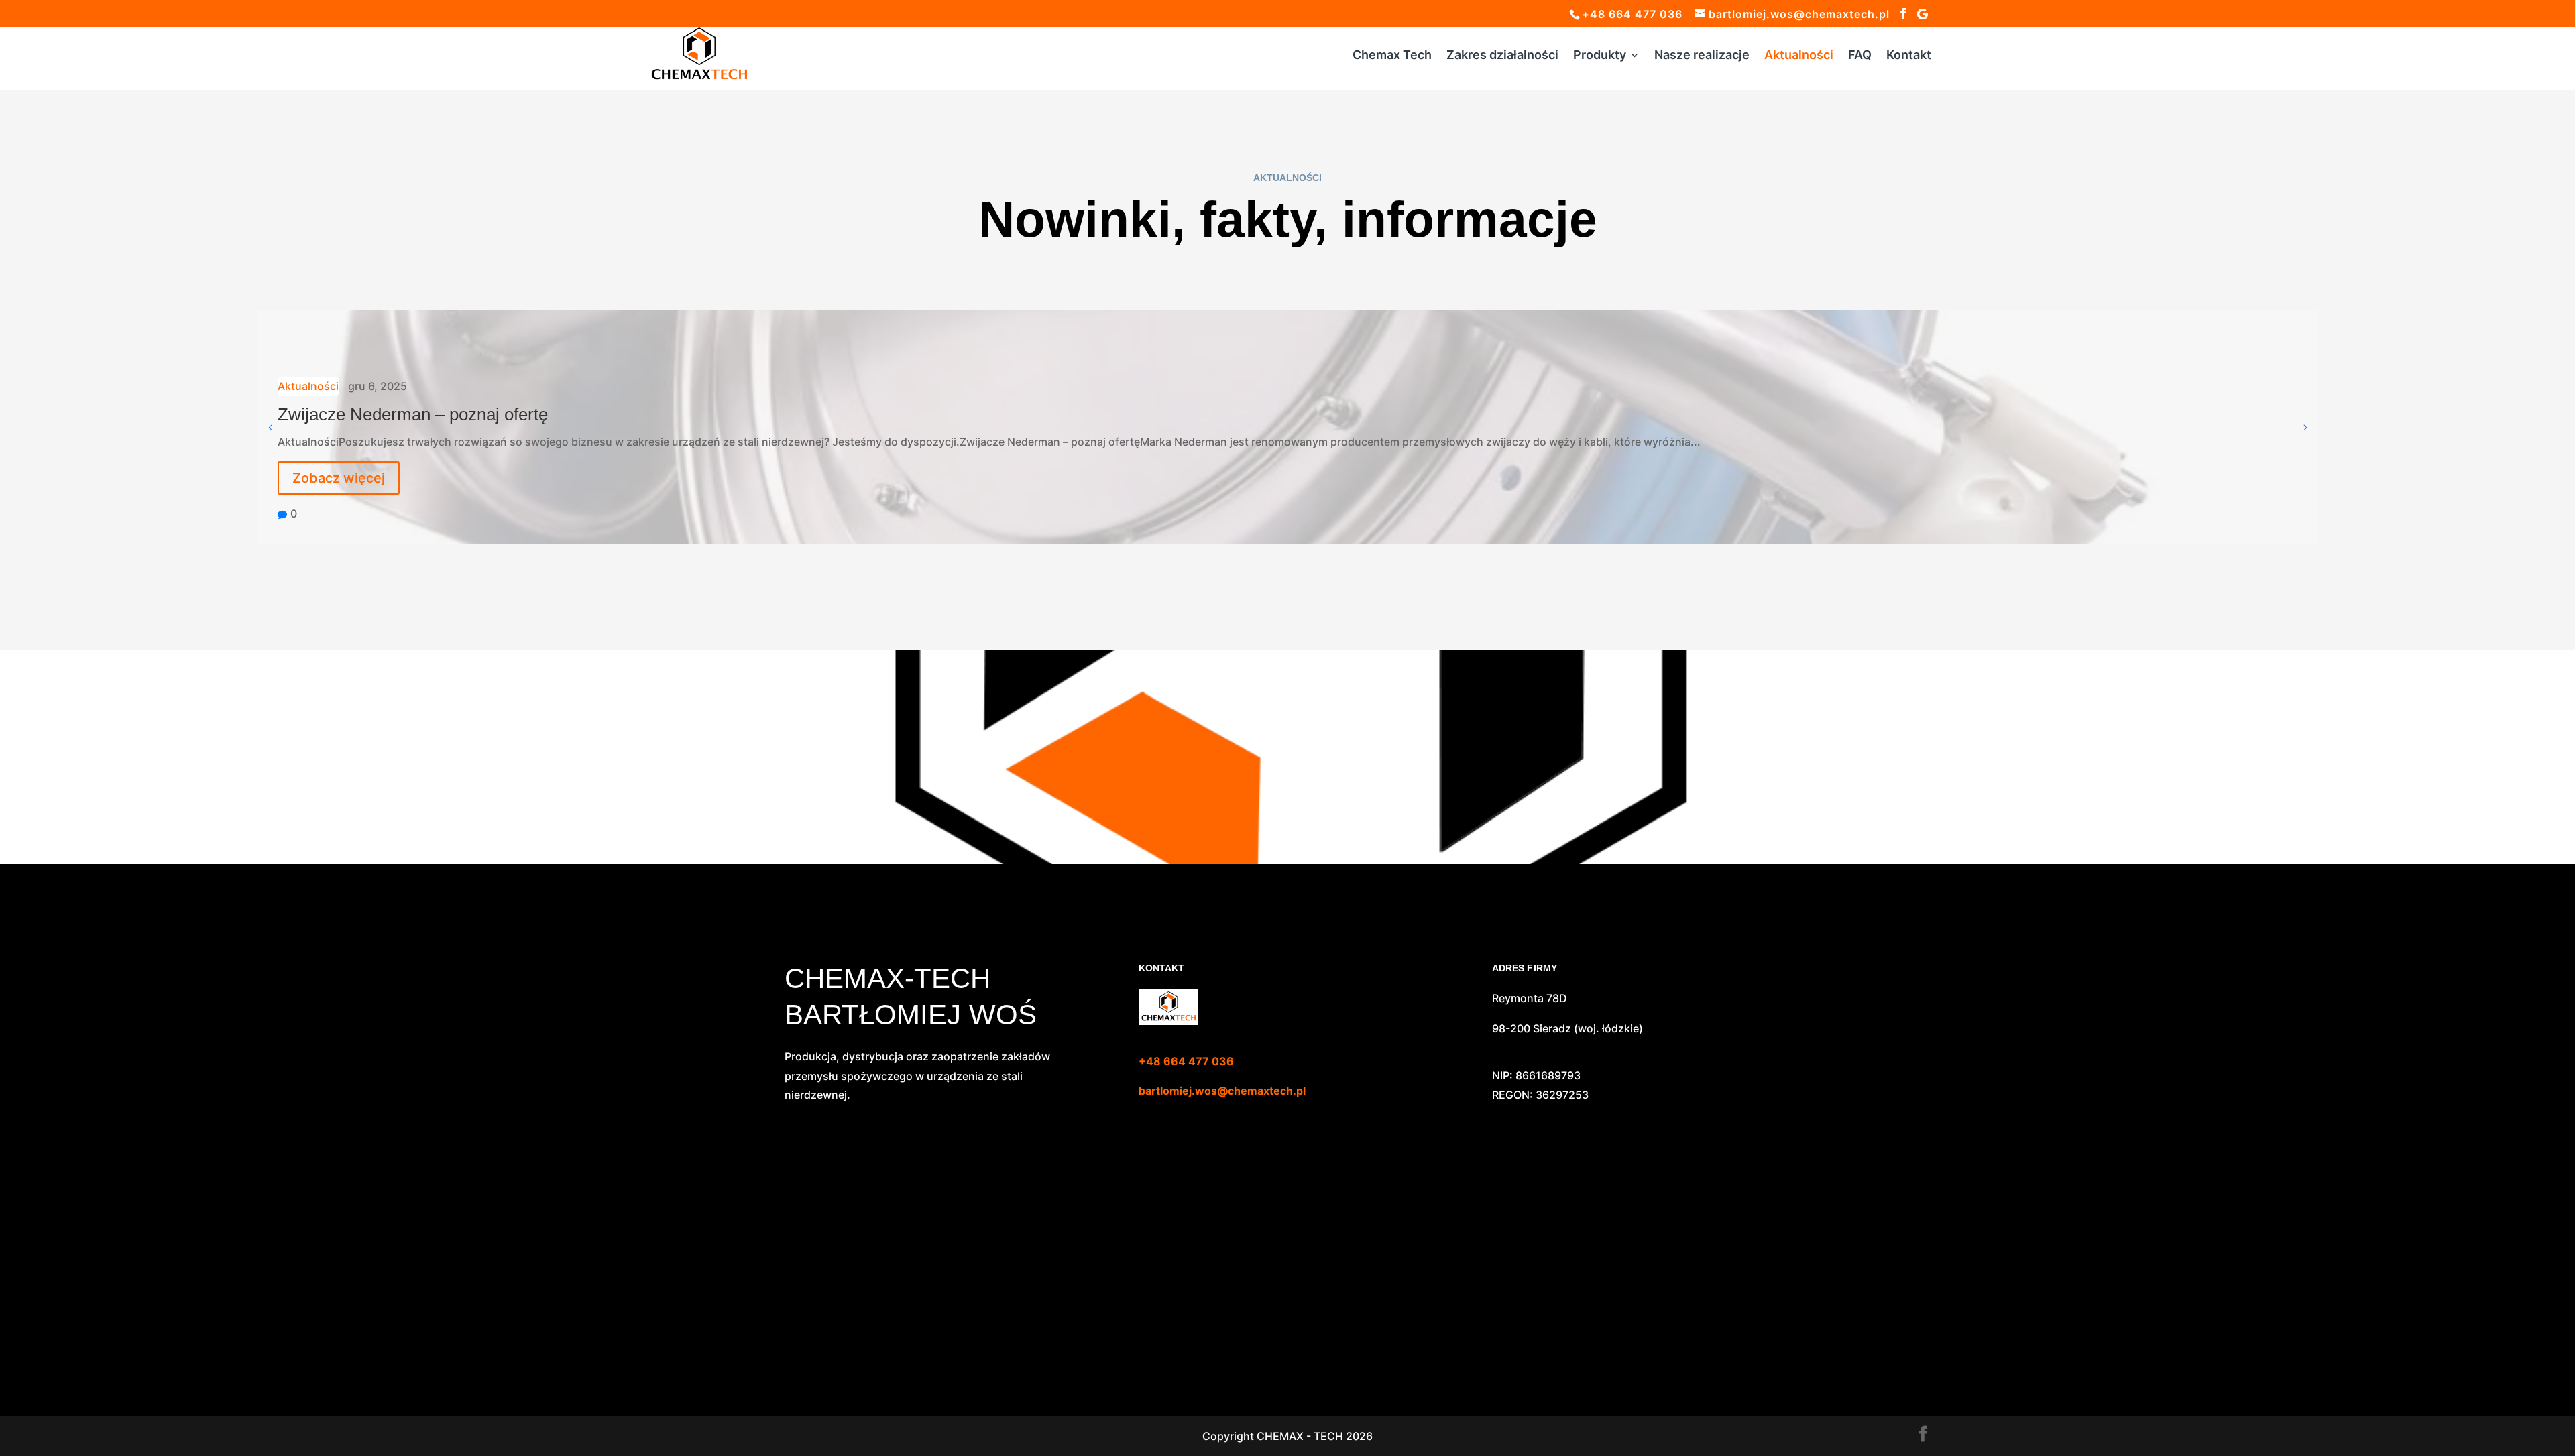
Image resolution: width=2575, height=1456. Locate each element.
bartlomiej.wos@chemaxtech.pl (1222, 1091)
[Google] (1923, 14)
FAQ (1860, 56)
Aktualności (1799, 56)
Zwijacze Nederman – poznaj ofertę (413, 414)
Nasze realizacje (1702, 56)
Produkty (1600, 56)
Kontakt (1909, 56)
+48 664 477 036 (1186, 1061)
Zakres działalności (1502, 56)
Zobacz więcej (339, 478)
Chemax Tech (1392, 56)
